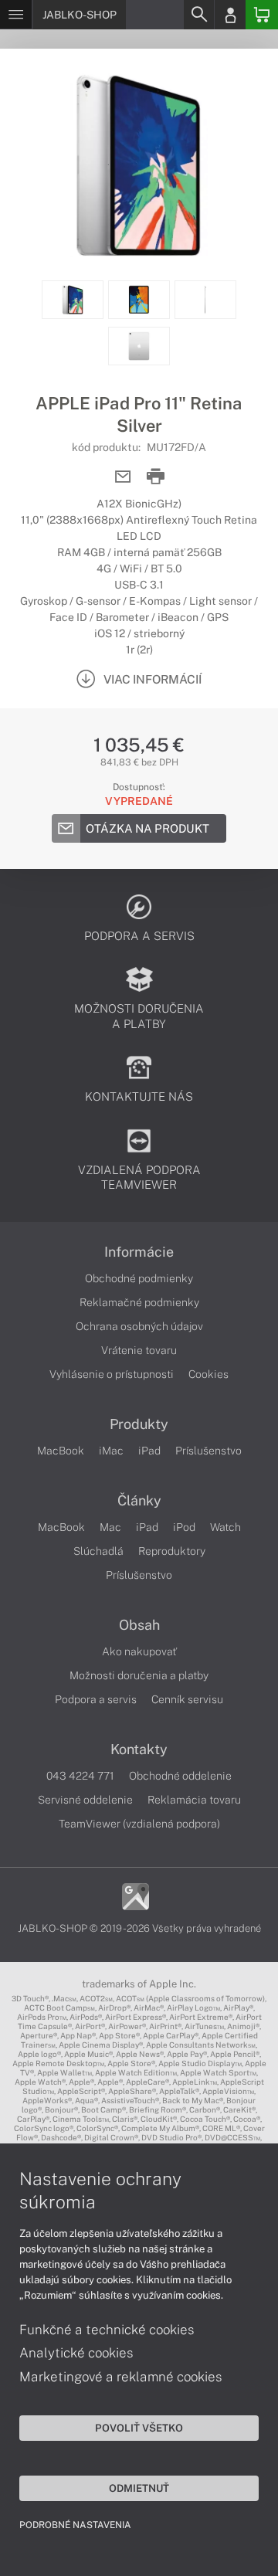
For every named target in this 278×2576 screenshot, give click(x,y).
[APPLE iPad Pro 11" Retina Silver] (139, 165)
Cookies (208, 1374)
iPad (149, 1451)
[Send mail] (123, 477)
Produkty (139, 1424)
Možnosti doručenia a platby (139, 1675)
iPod (184, 1527)
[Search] (198, 15)
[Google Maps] (136, 1895)
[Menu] (16, 15)
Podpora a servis (96, 1699)
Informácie (139, 1252)
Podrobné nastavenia (75, 2525)
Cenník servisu (187, 1699)
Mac (110, 1527)
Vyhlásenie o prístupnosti (112, 1374)
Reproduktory (172, 1551)
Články (139, 1501)
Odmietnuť (139, 2488)
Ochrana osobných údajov (139, 1326)
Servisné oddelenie (85, 1800)
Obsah (139, 1625)
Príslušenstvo (208, 1451)
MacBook (61, 1451)
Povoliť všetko (139, 2428)
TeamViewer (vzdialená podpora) (139, 1824)
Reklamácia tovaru (194, 1800)
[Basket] (262, 15)
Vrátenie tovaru (139, 1350)
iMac (111, 1451)
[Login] (230, 15)
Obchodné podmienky (139, 1278)
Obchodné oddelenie (180, 1776)
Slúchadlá (98, 1551)
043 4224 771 (80, 1776)
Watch (225, 1527)
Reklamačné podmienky (139, 1302)
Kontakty (139, 1750)
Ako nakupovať (139, 1651)
